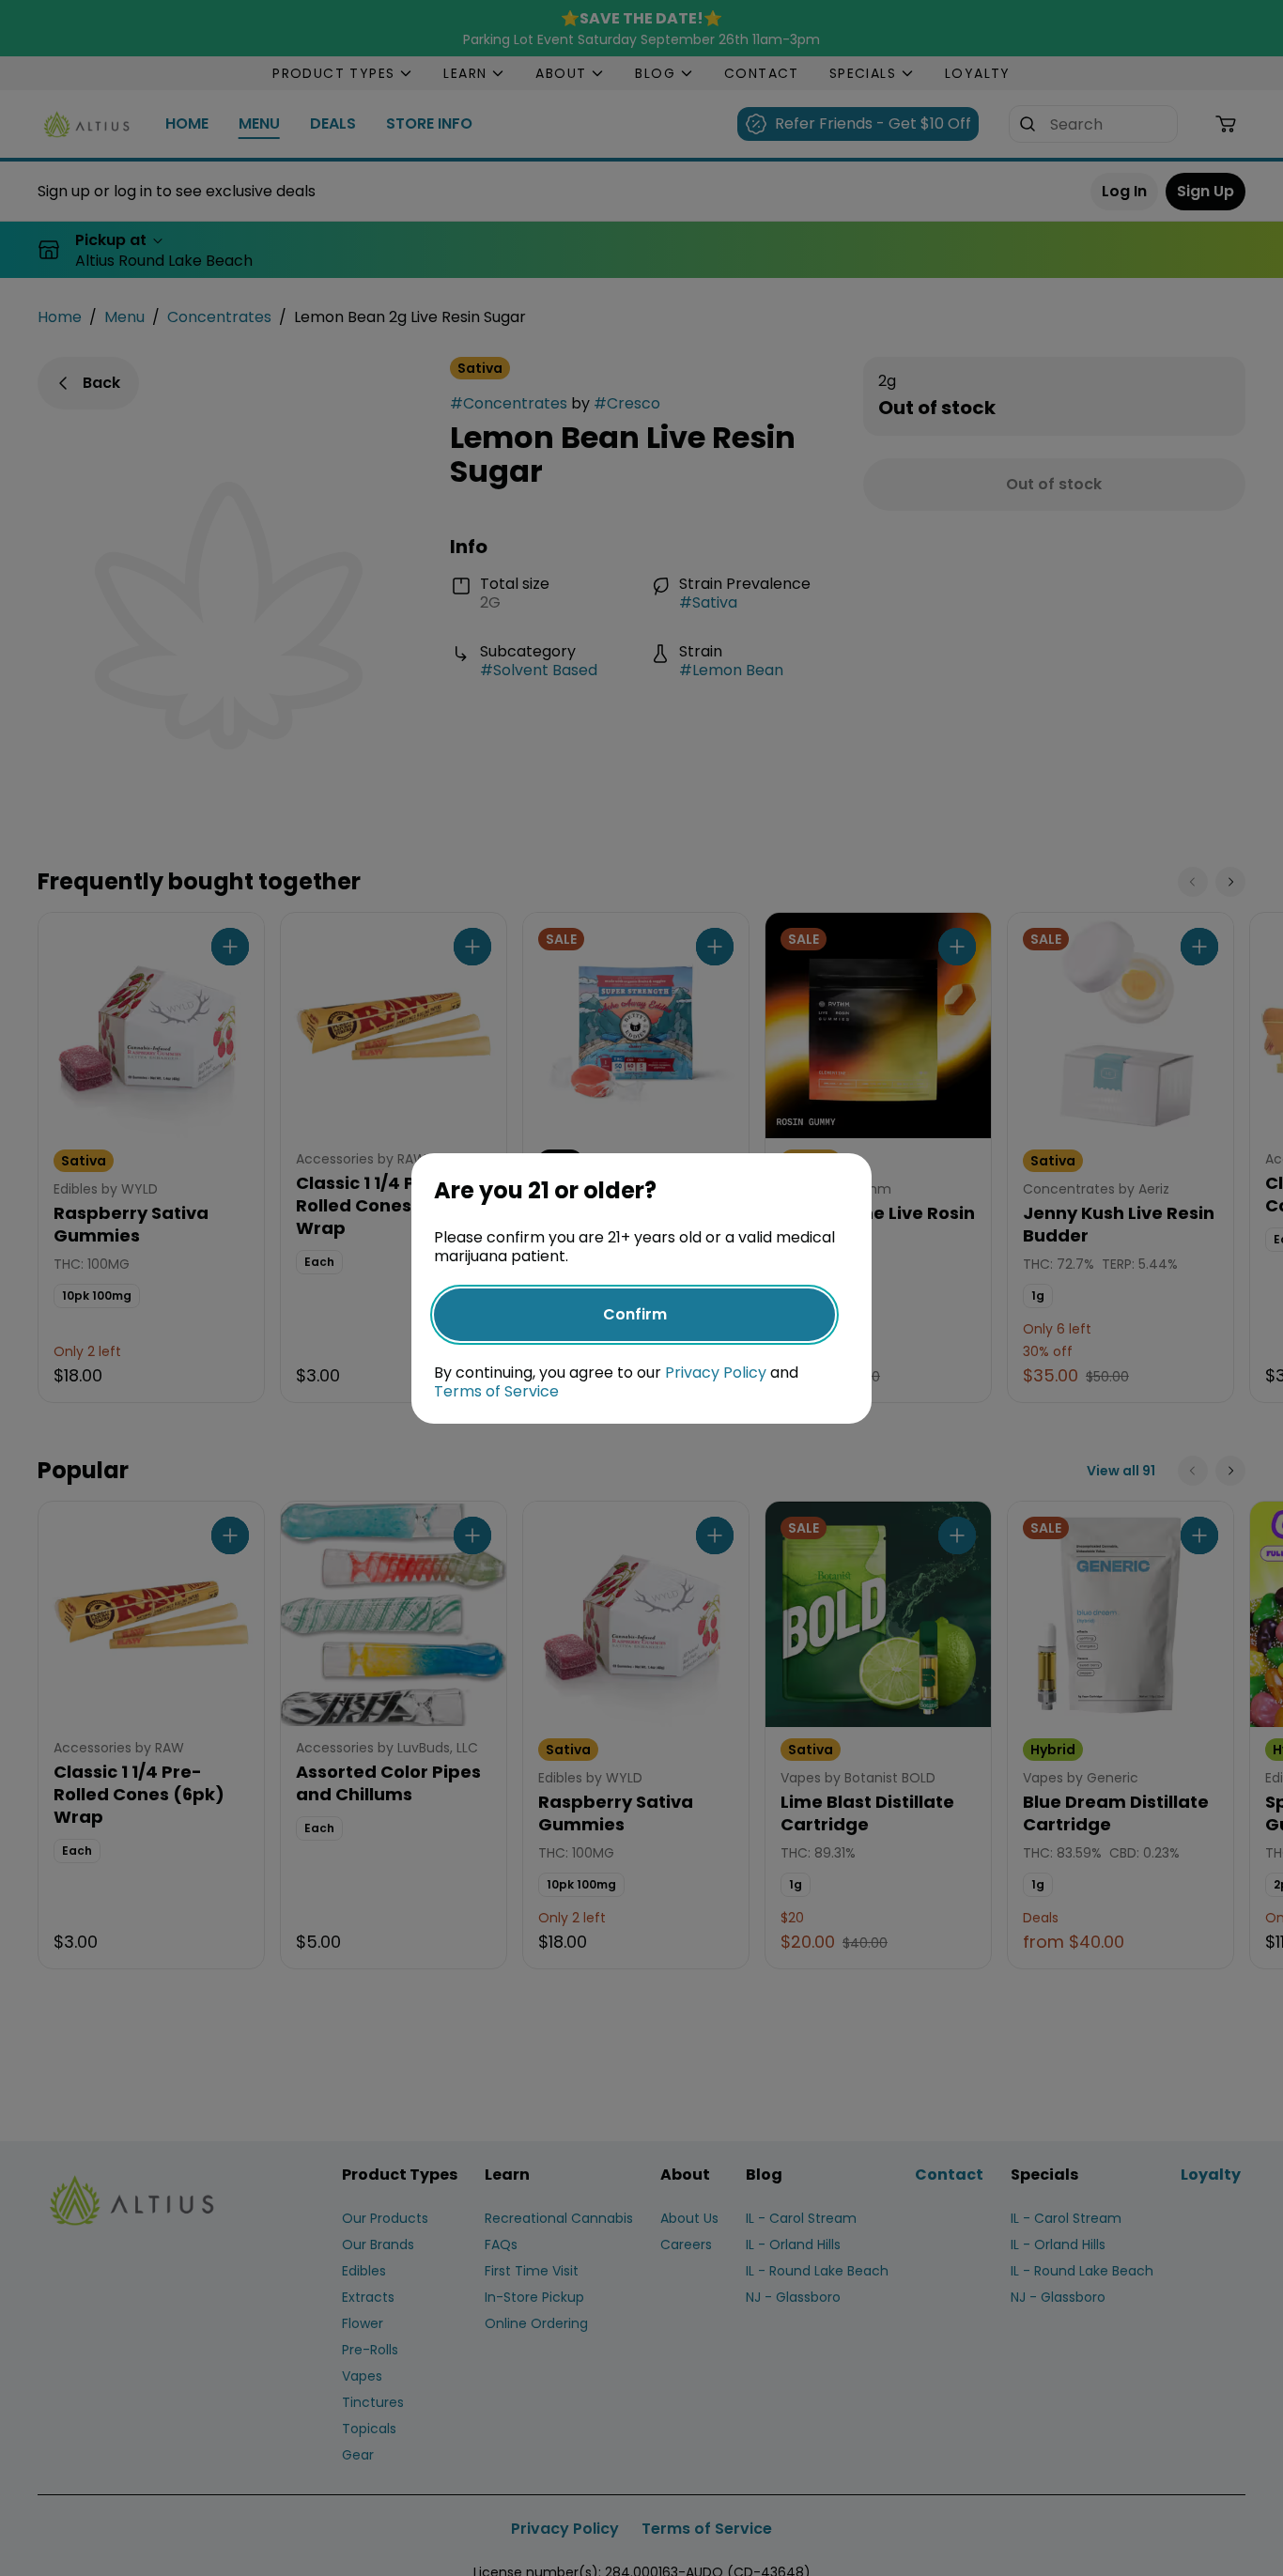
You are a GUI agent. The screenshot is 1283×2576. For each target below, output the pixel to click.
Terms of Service (496, 1391)
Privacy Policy (716, 1373)
